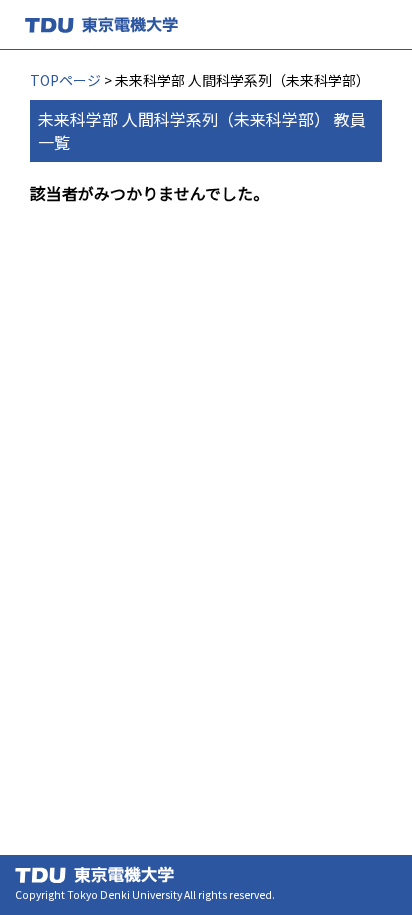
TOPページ (65, 80)
